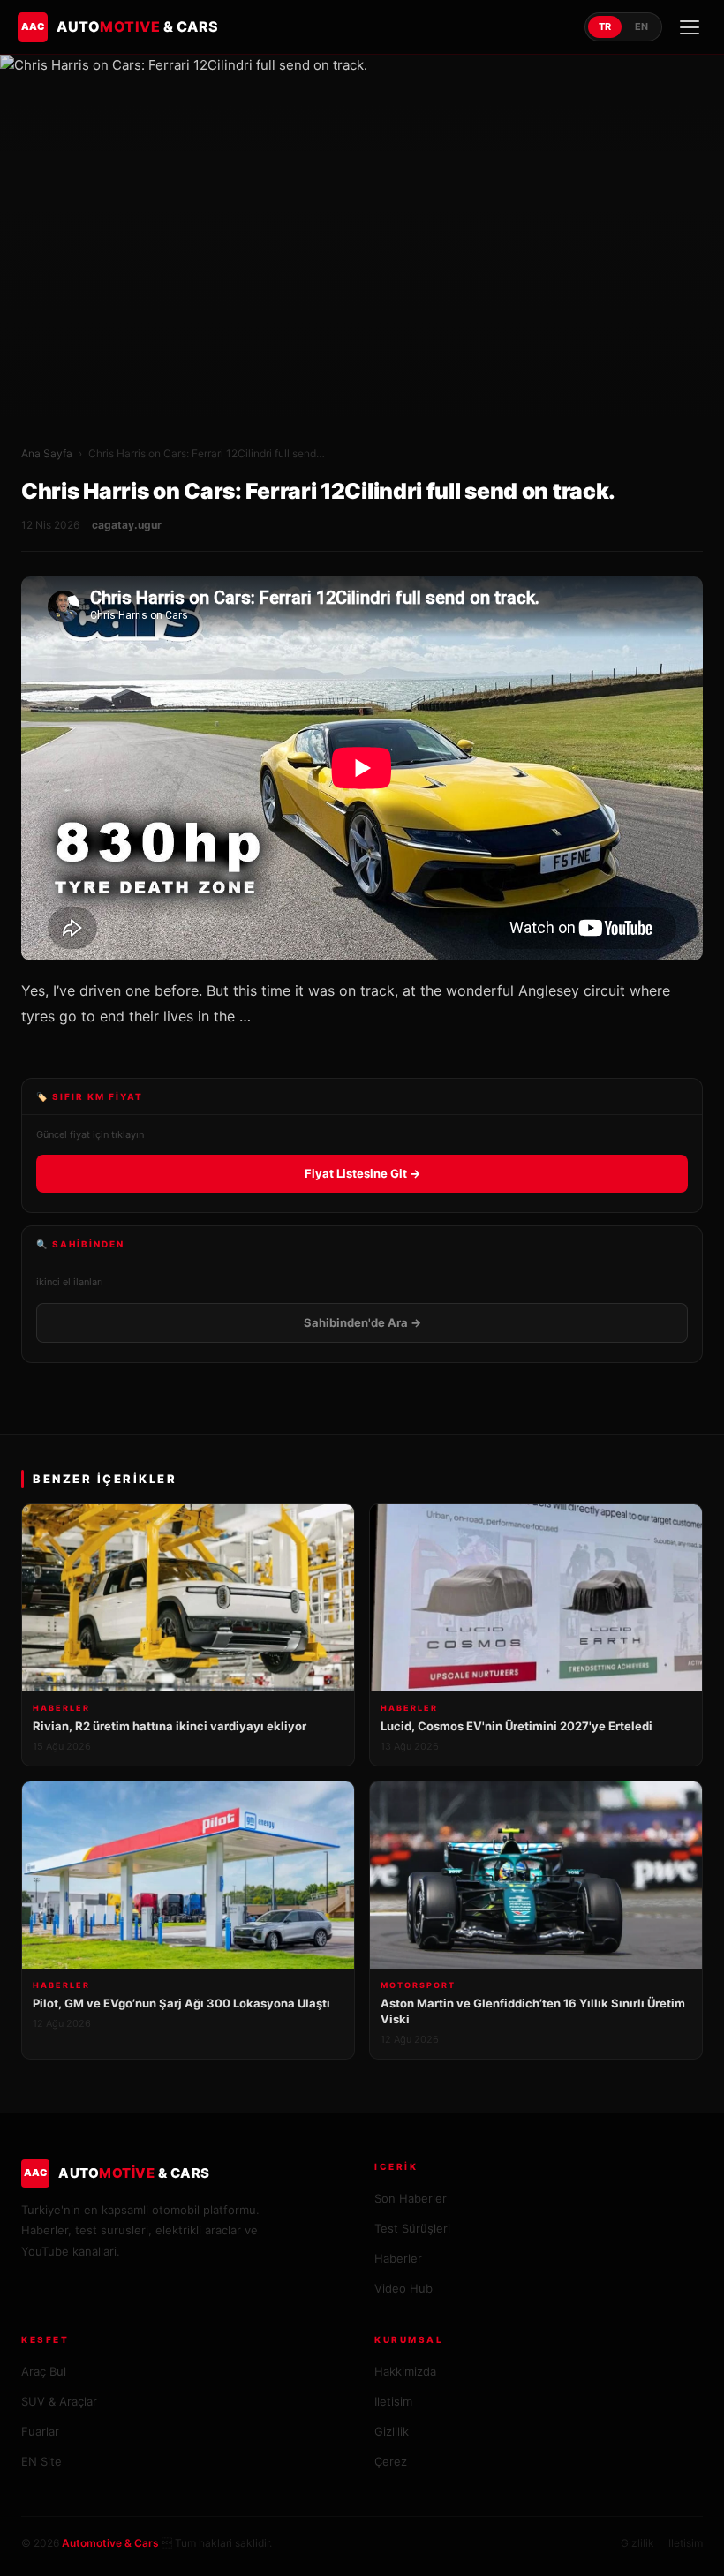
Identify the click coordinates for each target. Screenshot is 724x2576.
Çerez (391, 2461)
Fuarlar (40, 2431)
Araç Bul (44, 2371)
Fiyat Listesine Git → (362, 1173)
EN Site (41, 2461)
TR (605, 26)
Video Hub (403, 2288)
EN (641, 26)
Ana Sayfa (47, 453)
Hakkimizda (405, 2371)
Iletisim (393, 2401)
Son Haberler (411, 2198)
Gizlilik (392, 2431)
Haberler (398, 2258)
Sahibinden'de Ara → (362, 1322)
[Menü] (690, 27)
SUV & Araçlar (59, 2401)
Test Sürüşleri (412, 2228)
